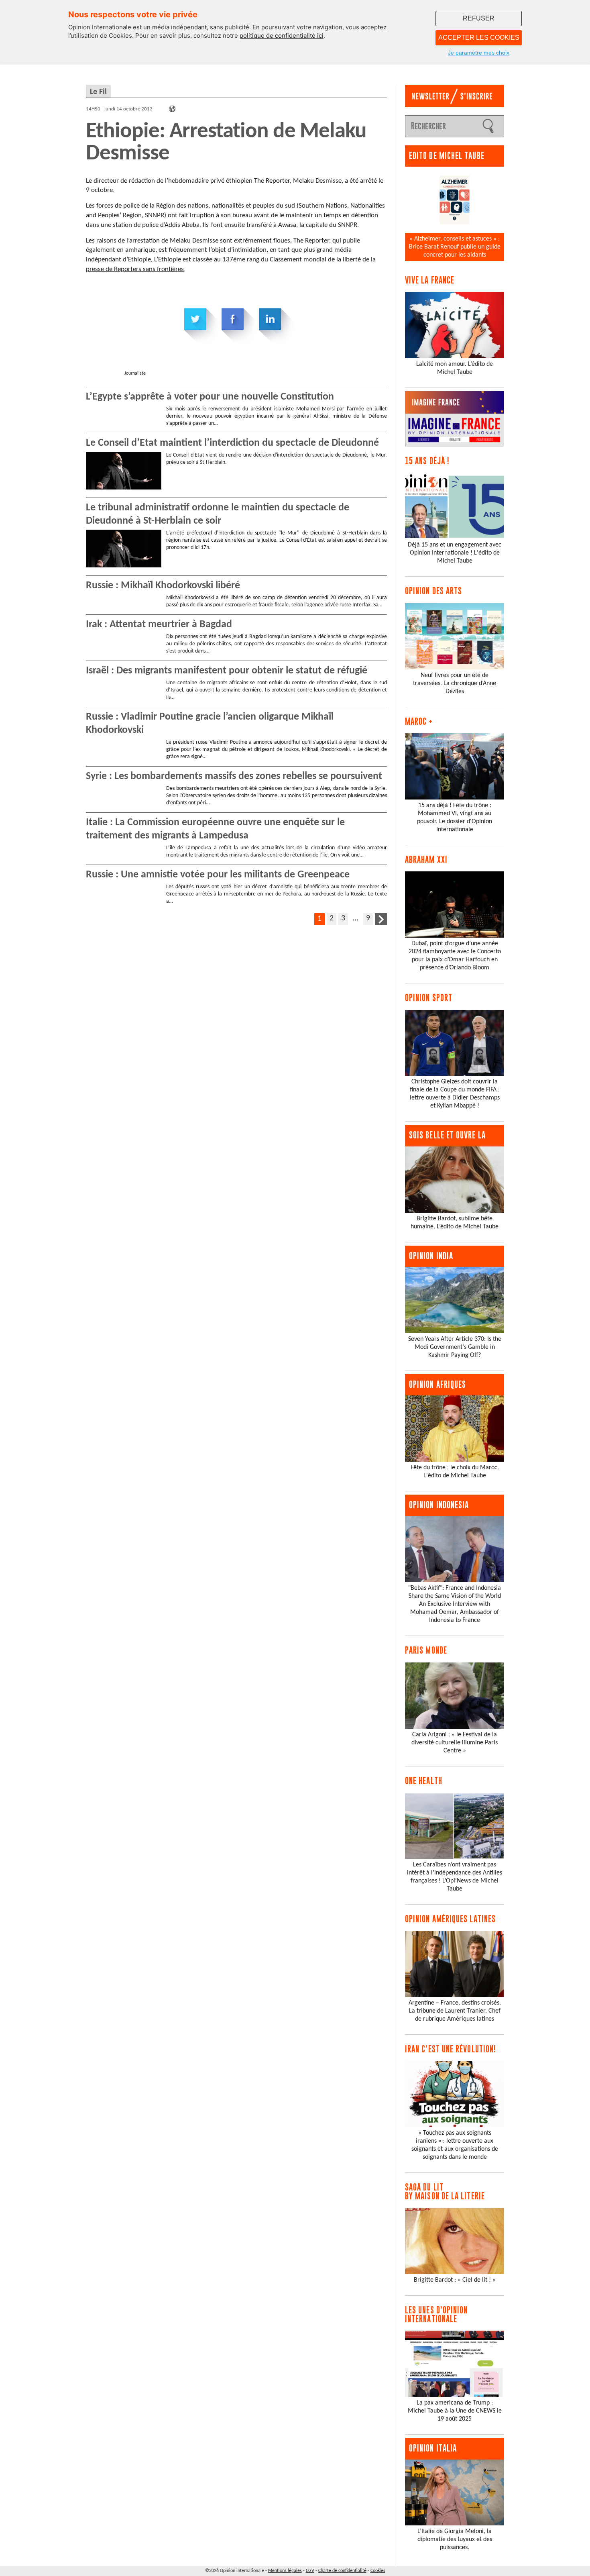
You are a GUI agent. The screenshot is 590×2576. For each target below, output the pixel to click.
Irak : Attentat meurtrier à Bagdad (159, 625)
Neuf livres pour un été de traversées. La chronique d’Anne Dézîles (455, 683)
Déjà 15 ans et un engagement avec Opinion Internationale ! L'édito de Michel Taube (455, 553)
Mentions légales (285, 2571)
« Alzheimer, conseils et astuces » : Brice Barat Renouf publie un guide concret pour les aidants (455, 247)
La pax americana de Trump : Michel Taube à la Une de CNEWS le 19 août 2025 (455, 2411)
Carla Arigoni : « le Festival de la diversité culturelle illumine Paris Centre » (455, 1743)
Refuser (479, 18)
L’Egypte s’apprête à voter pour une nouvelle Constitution (210, 397)
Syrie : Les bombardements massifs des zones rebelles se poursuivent (234, 776)
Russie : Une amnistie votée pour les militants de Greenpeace (218, 875)
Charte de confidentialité (342, 2571)
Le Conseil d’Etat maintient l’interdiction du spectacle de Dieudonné (232, 443)
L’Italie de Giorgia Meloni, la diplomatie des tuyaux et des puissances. (455, 2539)
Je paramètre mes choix (479, 53)
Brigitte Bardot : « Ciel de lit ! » (455, 2280)
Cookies (378, 2571)
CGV (310, 2571)
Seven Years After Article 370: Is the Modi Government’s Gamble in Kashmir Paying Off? (455, 1347)
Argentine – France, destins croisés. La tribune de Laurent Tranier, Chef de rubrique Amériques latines (455, 2011)
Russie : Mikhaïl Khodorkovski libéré (163, 586)
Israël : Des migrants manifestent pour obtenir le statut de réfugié (227, 671)
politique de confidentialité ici (282, 36)
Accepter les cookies (479, 38)
